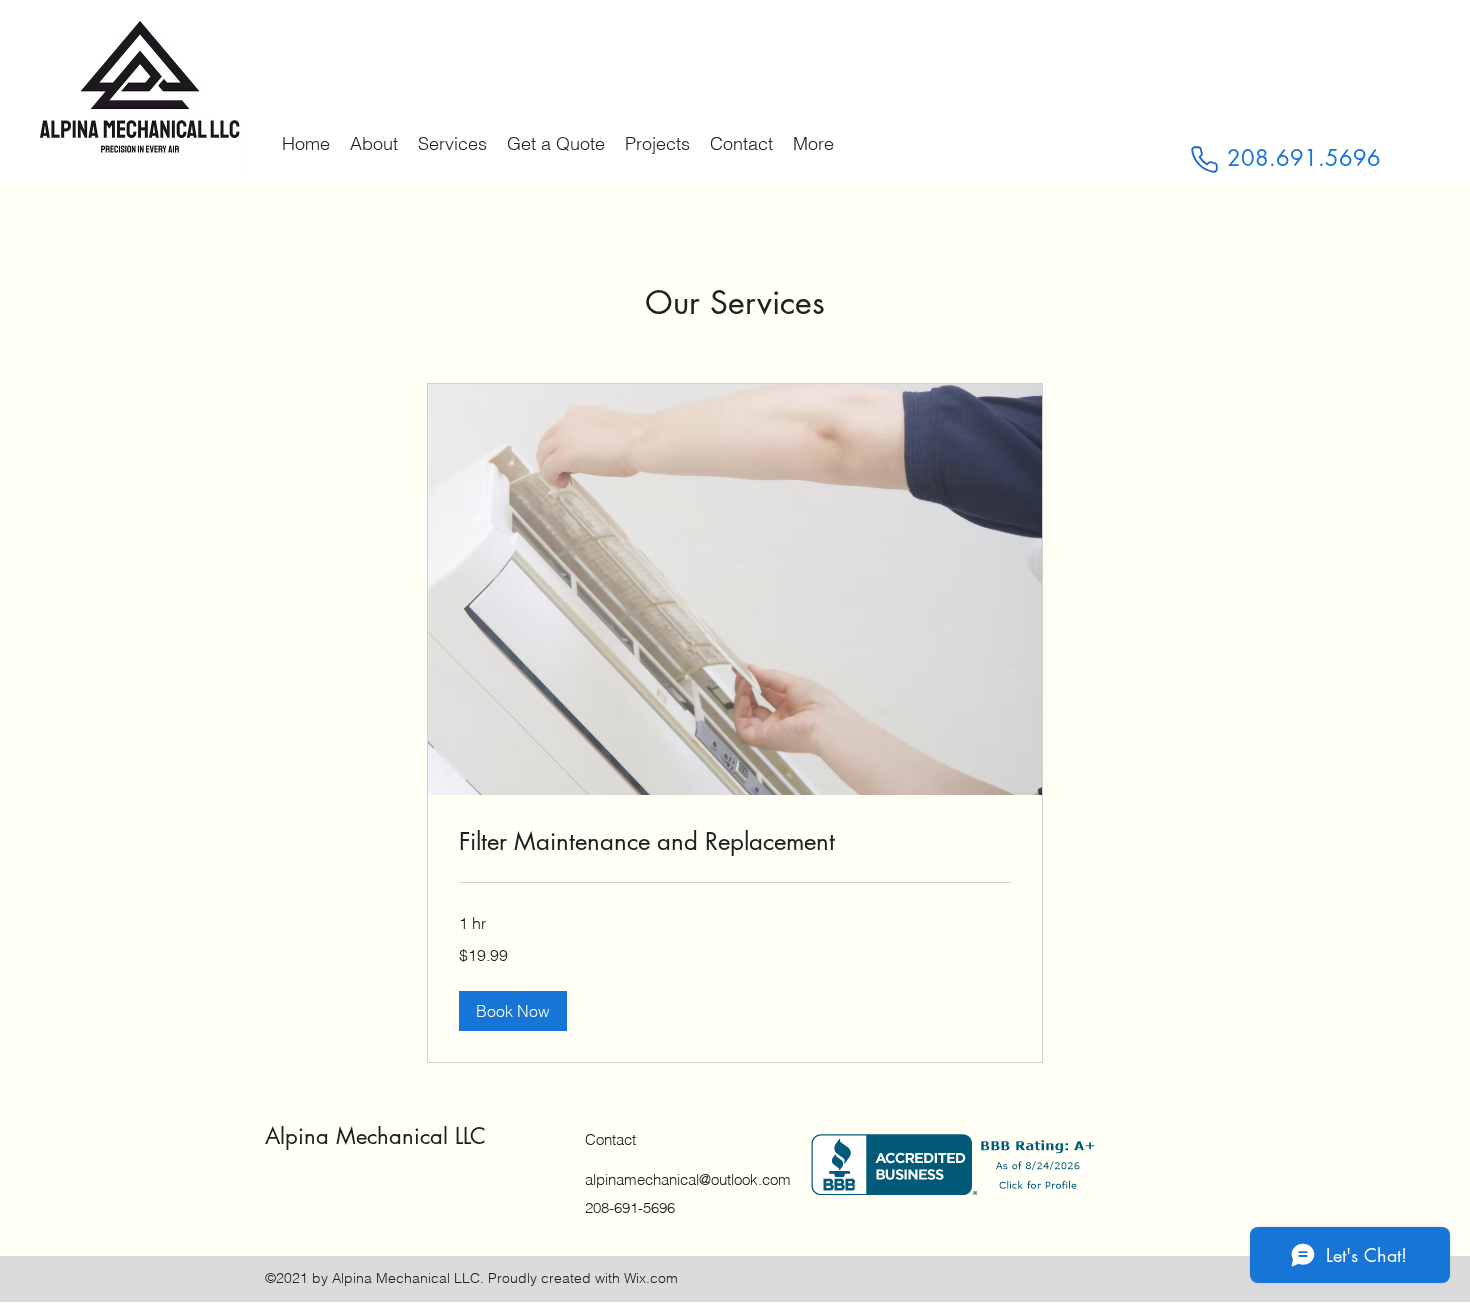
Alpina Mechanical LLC (375, 1136)
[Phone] (1204, 159)
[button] (513, 1011)
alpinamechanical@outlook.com (688, 1179)
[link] (735, 842)
